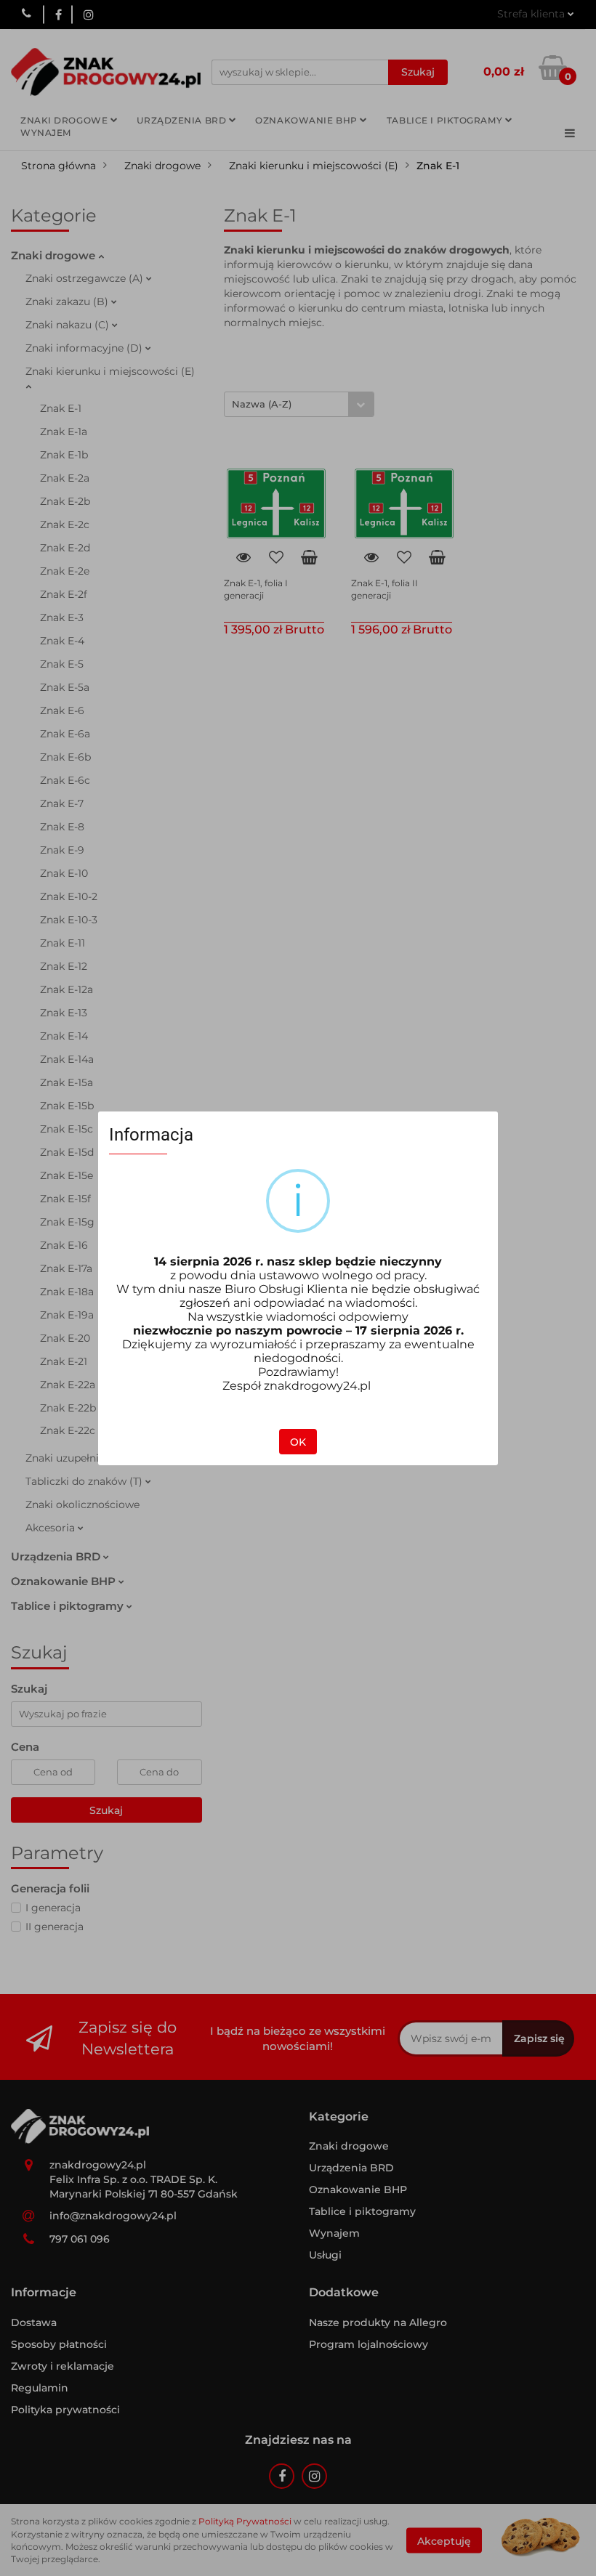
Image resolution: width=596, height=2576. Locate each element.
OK (298, 1442)
